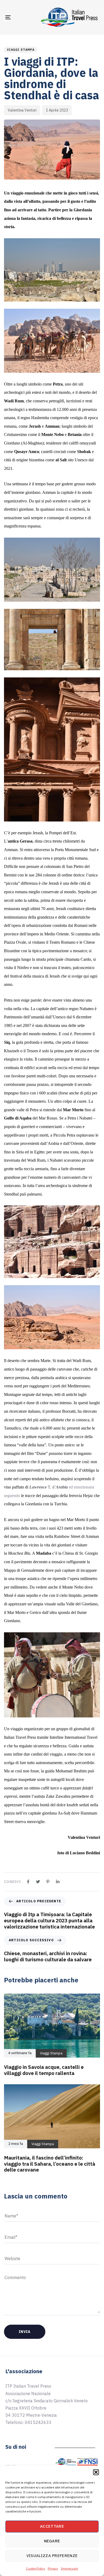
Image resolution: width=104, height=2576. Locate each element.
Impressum (69, 2568)
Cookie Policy (35, 2568)
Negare (52, 2541)
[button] (96, 2472)
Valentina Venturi (22, 110)
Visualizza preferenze (52, 2556)
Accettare (52, 2526)
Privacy (53, 2568)
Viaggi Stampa (21, 50)
